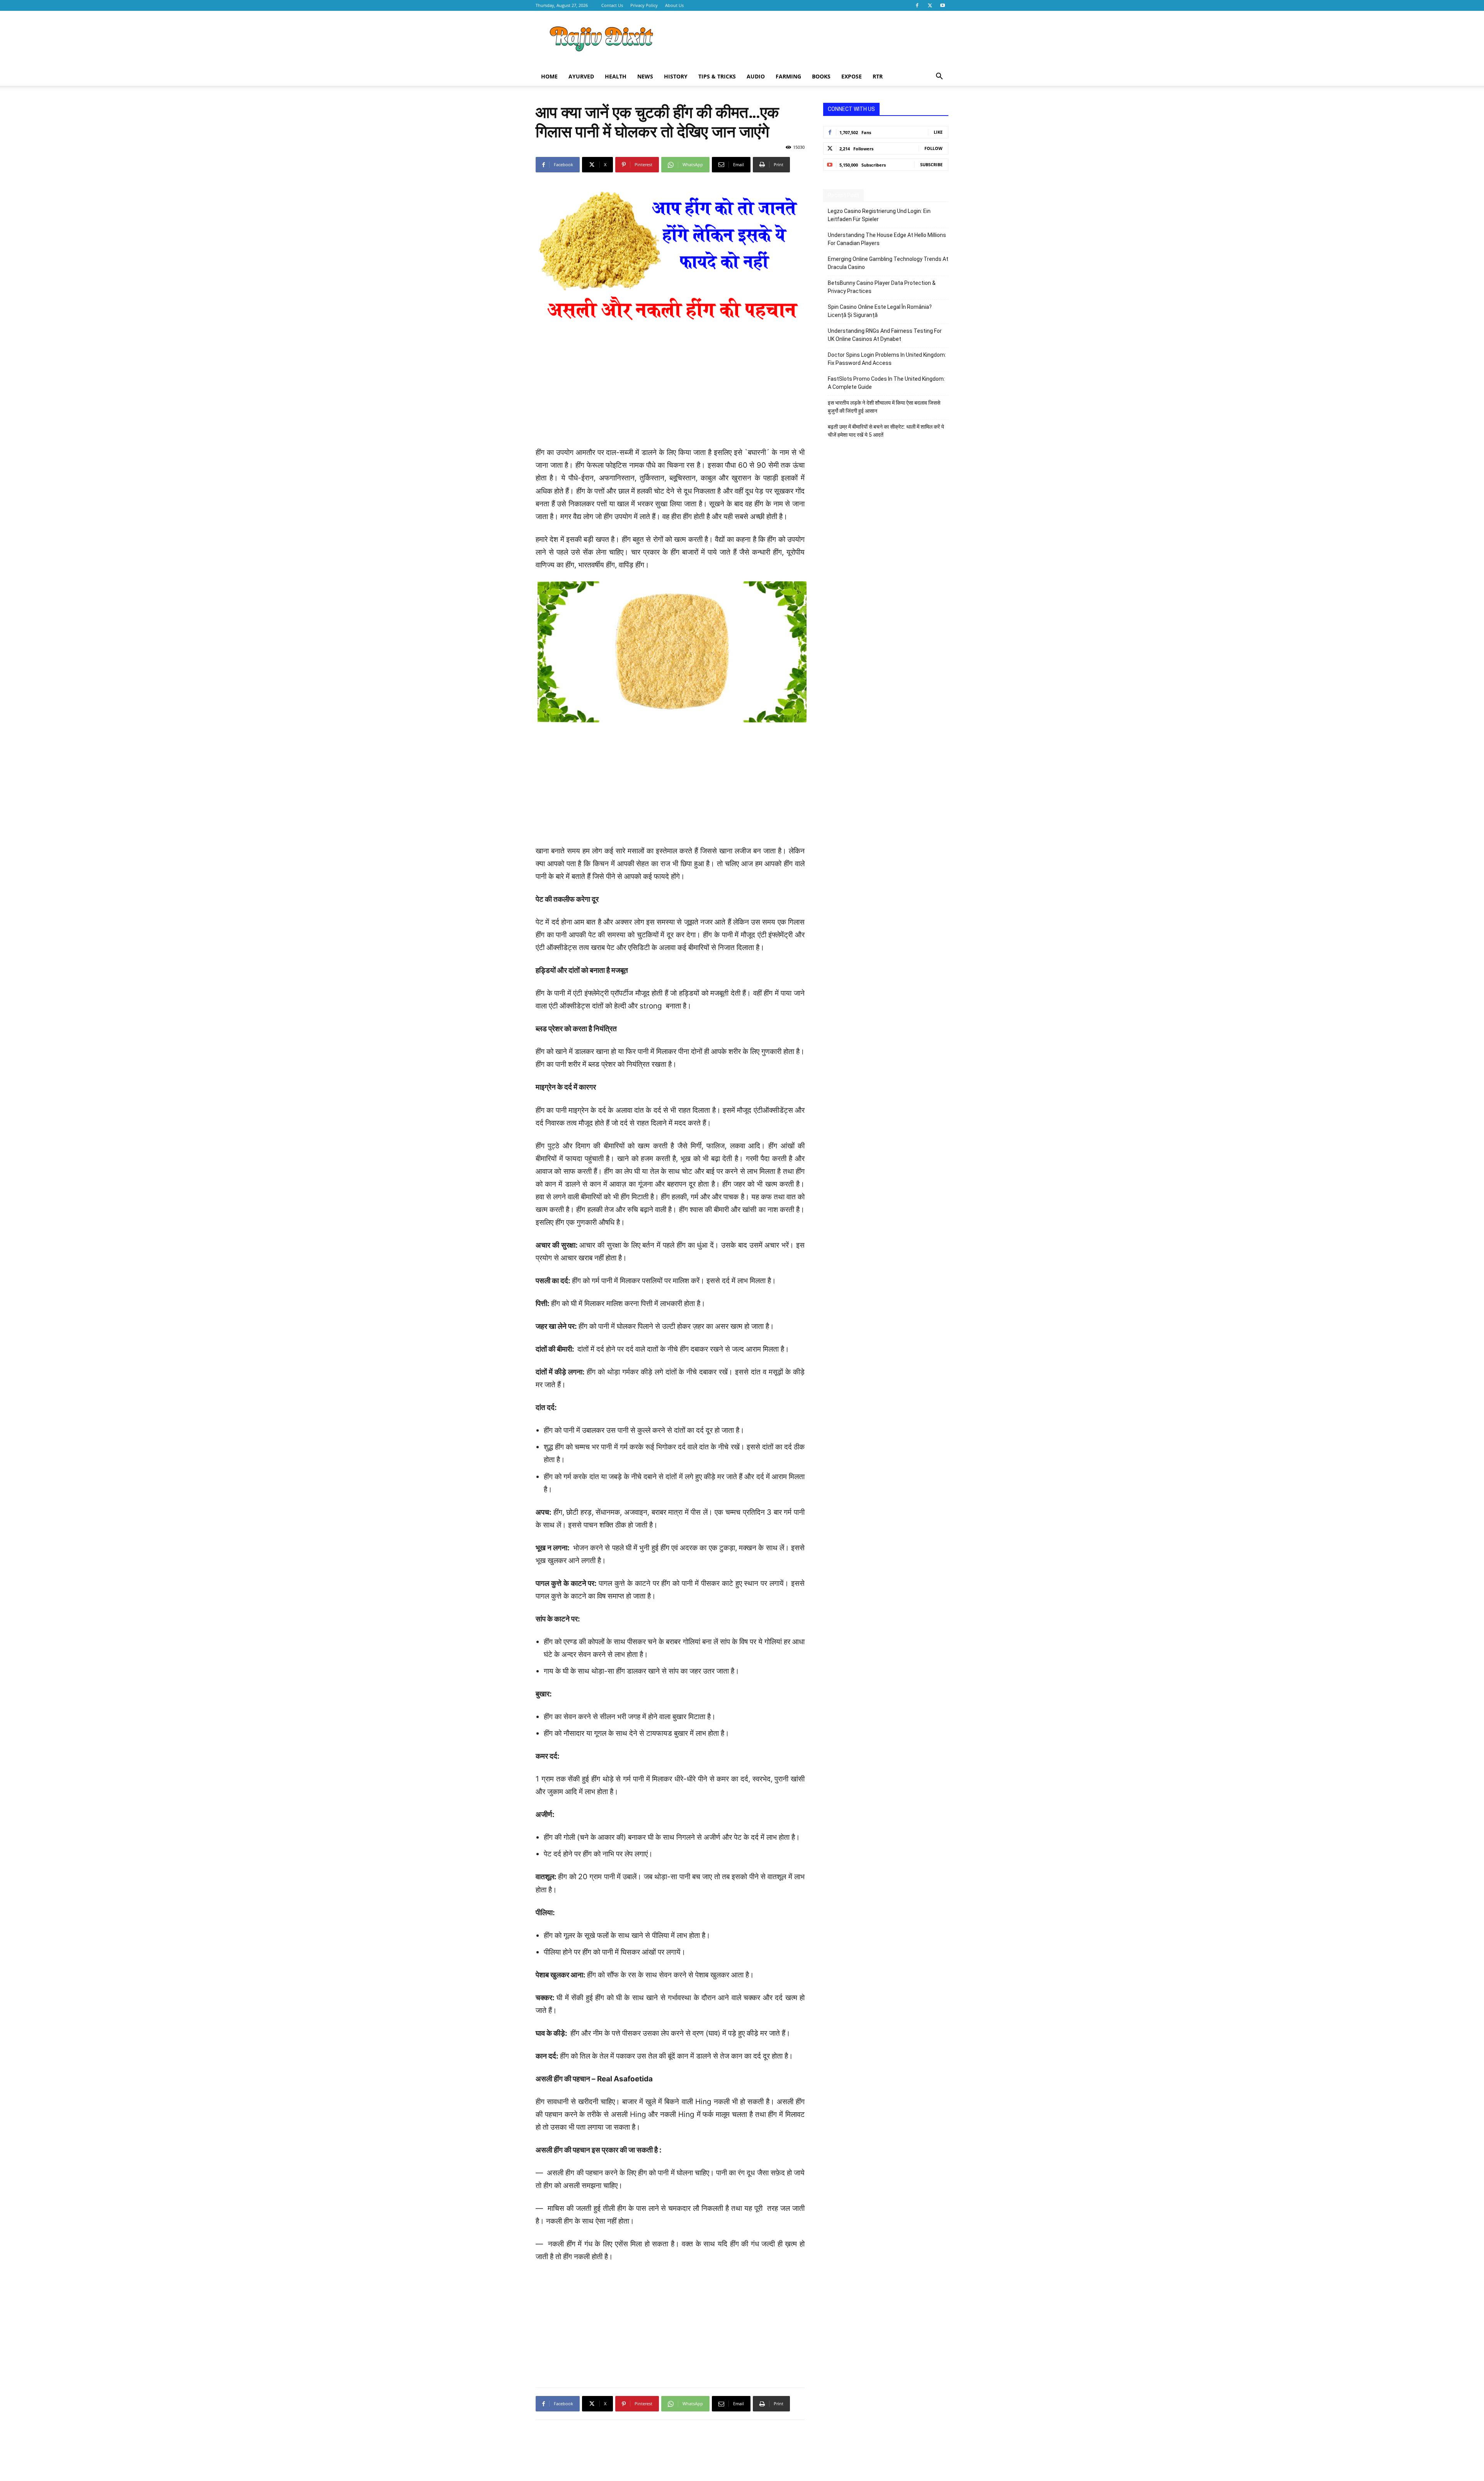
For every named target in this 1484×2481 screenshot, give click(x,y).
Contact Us (612, 5)
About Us (674, 5)
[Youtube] (943, 5)
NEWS (645, 76)
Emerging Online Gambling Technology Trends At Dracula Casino (888, 263)
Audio (756, 76)
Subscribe (931, 164)
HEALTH (616, 76)
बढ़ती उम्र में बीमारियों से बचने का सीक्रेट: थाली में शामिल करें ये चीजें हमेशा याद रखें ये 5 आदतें (886, 431)
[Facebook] (917, 5)
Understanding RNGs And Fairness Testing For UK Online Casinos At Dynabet (885, 335)
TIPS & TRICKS (717, 76)
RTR (878, 76)
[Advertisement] (808, 39)
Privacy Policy (644, 5)
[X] (930, 5)
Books (821, 76)
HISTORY (676, 76)
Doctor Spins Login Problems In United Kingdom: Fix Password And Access (887, 359)
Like (938, 132)
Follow (933, 148)
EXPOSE (852, 76)
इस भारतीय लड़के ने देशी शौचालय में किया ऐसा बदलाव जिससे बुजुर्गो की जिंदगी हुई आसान (884, 407)
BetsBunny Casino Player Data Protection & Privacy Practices (882, 287)
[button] (939, 77)
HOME (549, 76)
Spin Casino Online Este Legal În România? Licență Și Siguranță (880, 311)
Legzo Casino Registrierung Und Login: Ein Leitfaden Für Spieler (879, 215)
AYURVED (581, 76)
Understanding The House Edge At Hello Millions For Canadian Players (887, 239)
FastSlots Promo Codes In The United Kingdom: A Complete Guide (886, 383)
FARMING (788, 76)
